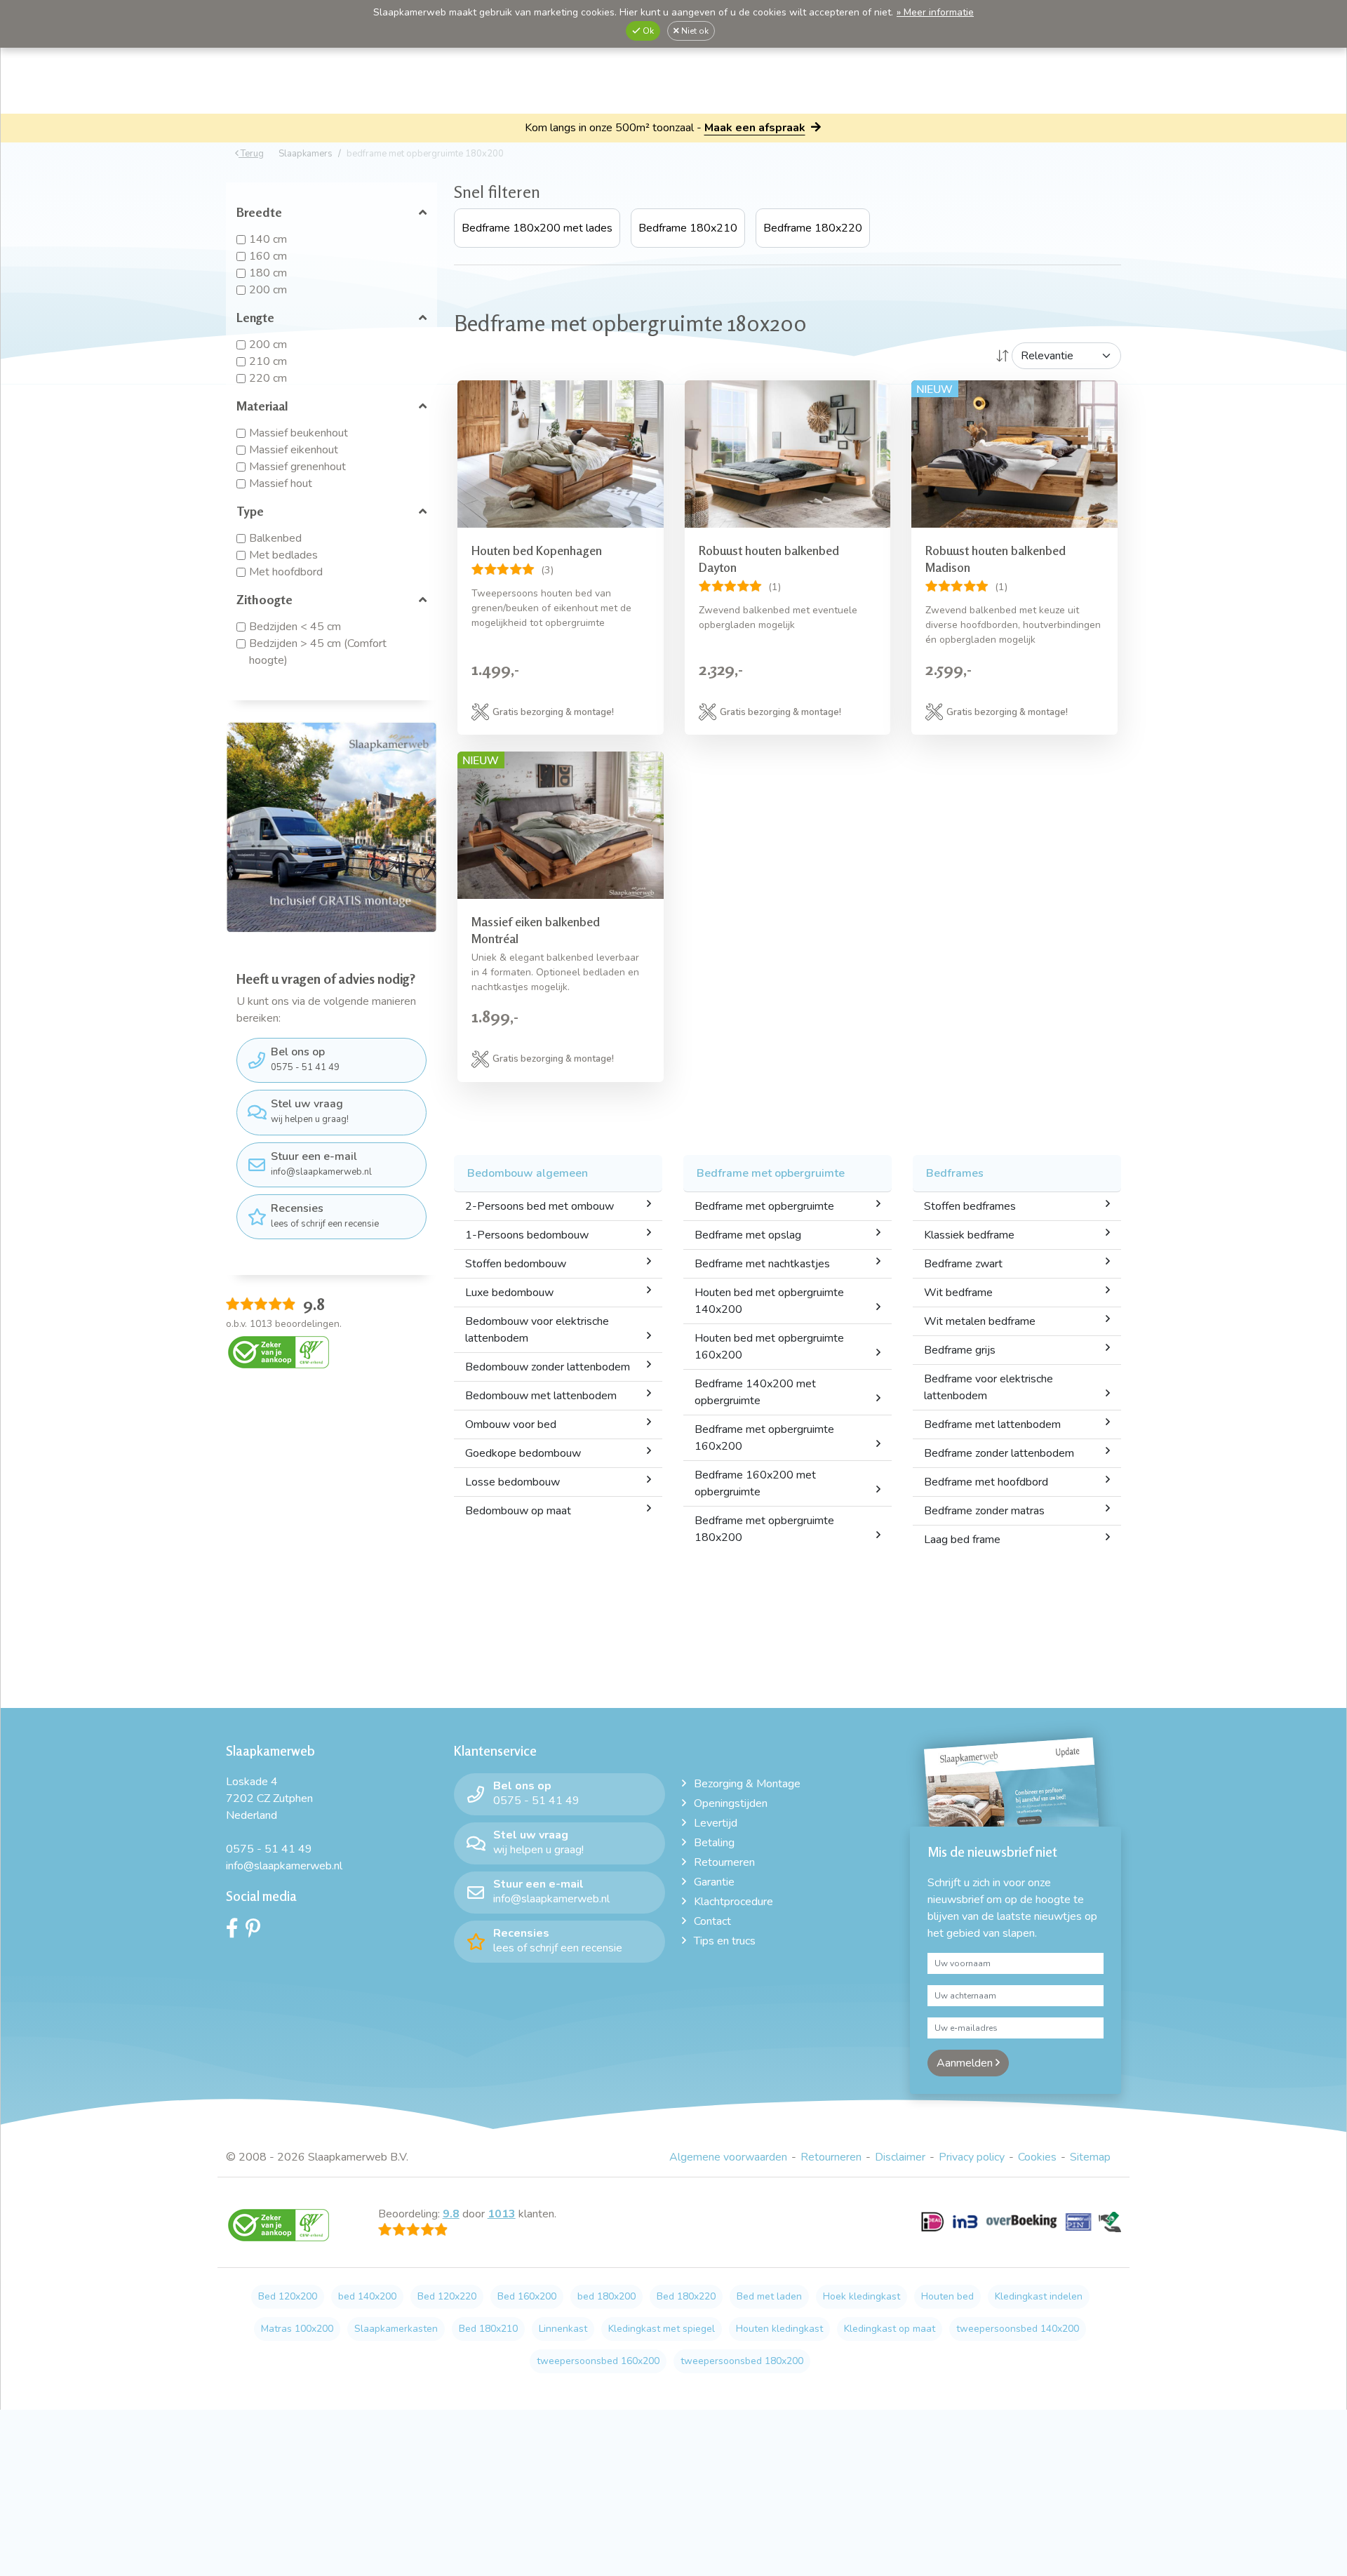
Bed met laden (769, 2296)
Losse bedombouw (512, 1482)
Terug (251, 154)
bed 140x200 (367, 2296)
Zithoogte (264, 599)
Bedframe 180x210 (688, 228)
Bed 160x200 (527, 2296)
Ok (647, 31)
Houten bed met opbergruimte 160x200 (769, 1347)
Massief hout (281, 483)
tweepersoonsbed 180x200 (742, 2361)
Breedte (259, 212)
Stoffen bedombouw (516, 1264)
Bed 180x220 (686, 2296)
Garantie (714, 1882)
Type (250, 511)
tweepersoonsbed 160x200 (598, 2361)
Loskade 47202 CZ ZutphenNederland (269, 1798)
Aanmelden (966, 2063)
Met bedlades (283, 555)
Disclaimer (900, 2157)
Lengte (255, 317)
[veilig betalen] (1021, 2230)
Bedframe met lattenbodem (992, 1424)
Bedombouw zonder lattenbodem (548, 1367)
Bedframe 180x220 (813, 228)
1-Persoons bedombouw (527, 1235)
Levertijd (716, 1823)
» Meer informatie (935, 12)
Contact (712, 1921)
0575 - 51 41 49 (305, 1059)
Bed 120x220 (447, 2296)
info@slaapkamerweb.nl (321, 1163)
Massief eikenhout (294, 450)
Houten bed (947, 2296)
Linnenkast (563, 2329)
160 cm (268, 256)
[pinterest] (256, 1932)
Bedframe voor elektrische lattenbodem (989, 1387)
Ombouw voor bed (511, 1424)
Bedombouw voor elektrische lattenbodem (537, 1330)
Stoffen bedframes (970, 1206)
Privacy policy (972, 2157)
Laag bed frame (962, 1540)
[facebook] (236, 1932)
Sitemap (1090, 2157)
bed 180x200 (607, 2296)
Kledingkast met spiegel (662, 2329)
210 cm (268, 361)
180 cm (268, 273)
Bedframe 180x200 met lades (537, 228)
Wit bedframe (958, 1293)
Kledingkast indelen (1039, 2296)
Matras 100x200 (297, 2329)
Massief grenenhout (297, 467)
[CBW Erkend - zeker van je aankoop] (279, 1352)
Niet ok (694, 31)
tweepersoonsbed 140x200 (1018, 2329)
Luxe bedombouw (509, 1293)
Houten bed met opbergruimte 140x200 (769, 1301)
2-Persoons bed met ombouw (540, 1206)
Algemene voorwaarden (728, 2157)
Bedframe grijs (960, 1350)
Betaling (714, 1843)
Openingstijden (731, 1803)
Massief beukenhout (299, 433)
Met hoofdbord (286, 572)
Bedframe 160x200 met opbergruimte (755, 1483)
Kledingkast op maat (890, 2329)
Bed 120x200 (288, 2296)
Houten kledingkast (779, 2329)
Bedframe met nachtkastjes (762, 1264)
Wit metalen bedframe (980, 1321)
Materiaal (262, 406)
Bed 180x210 (488, 2329)
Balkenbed (275, 538)
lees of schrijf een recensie (325, 1215)
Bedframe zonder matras (984, 1511)
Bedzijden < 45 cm (295, 627)
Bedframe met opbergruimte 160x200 (764, 1438)
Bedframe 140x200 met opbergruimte (755, 1392)
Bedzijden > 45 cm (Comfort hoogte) (318, 652)
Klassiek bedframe (969, 1235)
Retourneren (724, 1862)
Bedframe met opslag (748, 1235)
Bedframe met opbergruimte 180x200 (764, 1529)
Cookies (1037, 2157)
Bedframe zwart (963, 1264)
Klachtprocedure (733, 1902)
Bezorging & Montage (747, 1784)
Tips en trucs (725, 1941)
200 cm (268, 290)
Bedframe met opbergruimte (764, 1206)
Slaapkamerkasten (396, 2329)
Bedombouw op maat (518, 1511)
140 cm (268, 239)
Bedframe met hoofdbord (986, 1482)
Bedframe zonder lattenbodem (999, 1453)
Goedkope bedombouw (523, 1453)
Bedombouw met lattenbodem (541, 1396)
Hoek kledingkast (862, 2296)
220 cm (268, 378)
